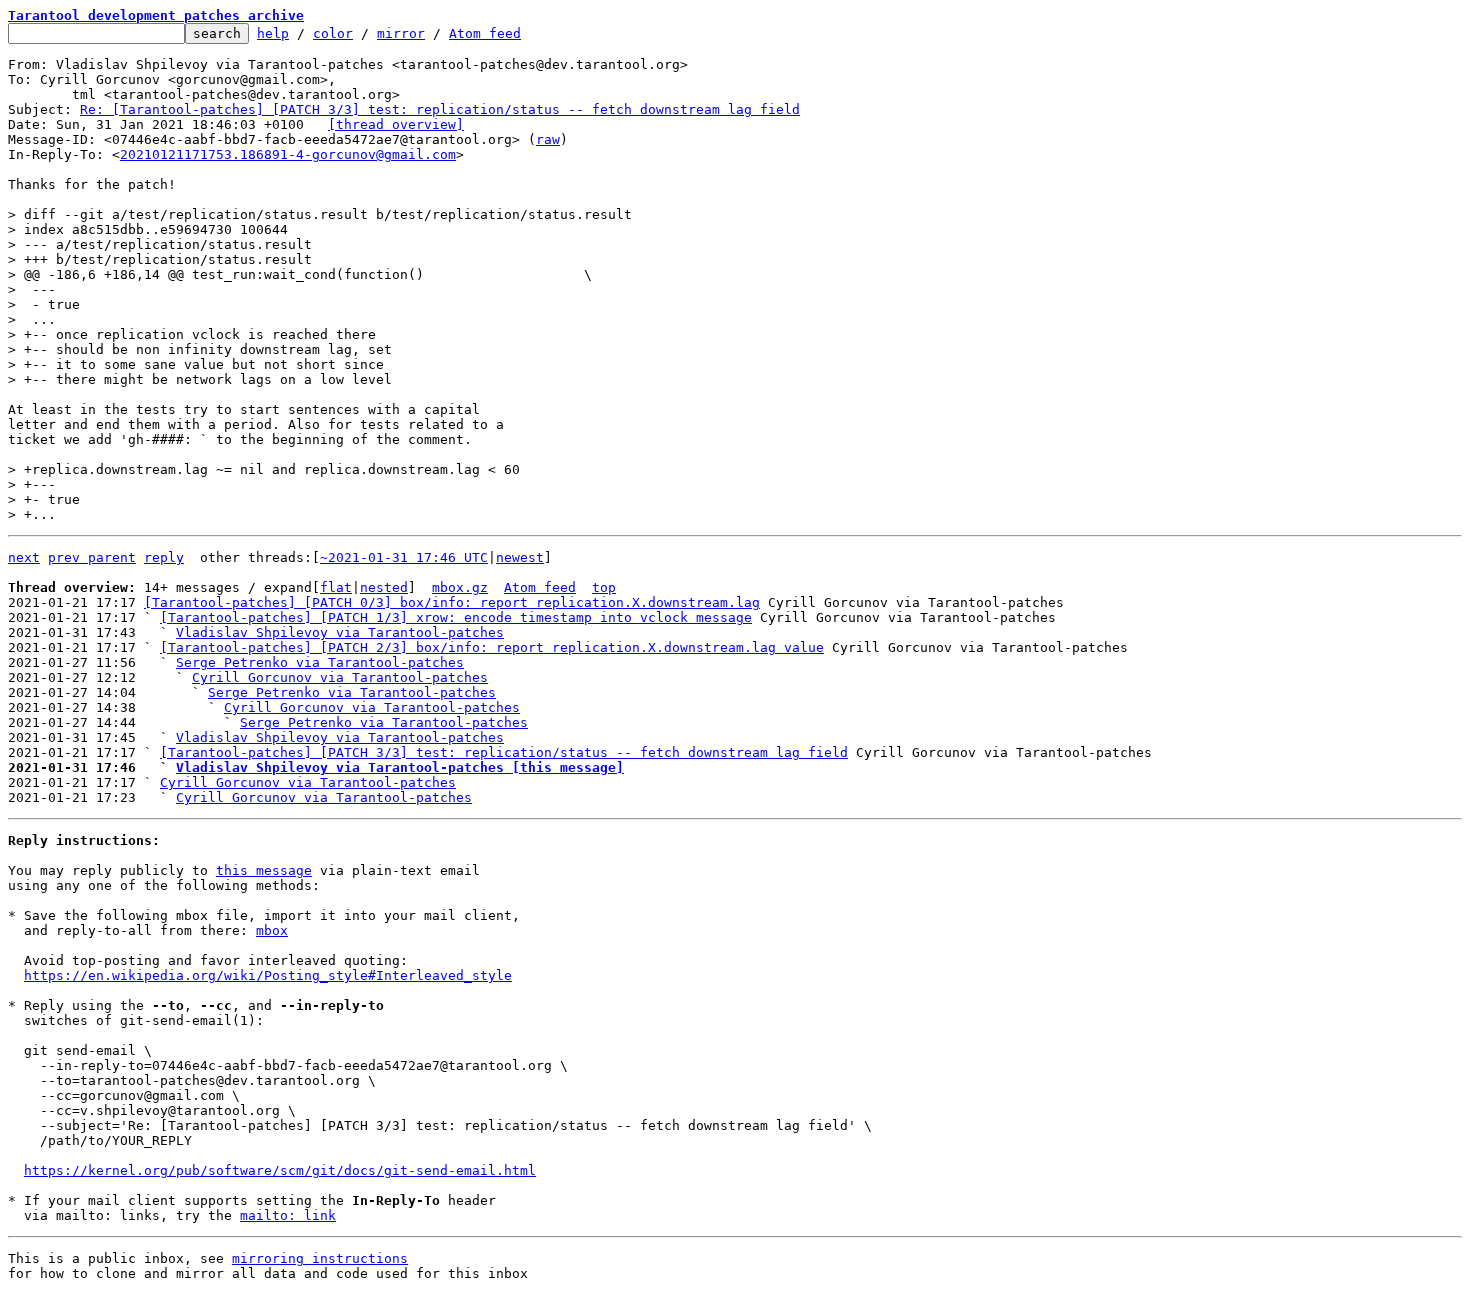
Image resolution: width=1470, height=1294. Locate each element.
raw (548, 139)
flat (336, 587)
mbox (272, 930)
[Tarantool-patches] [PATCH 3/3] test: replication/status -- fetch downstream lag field (504, 752)
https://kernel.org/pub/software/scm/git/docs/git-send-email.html (280, 1170)
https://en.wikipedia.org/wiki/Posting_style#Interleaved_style (268, 975)
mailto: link (288, 1215)
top (604, 587)
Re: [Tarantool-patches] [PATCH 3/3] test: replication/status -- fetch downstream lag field (440, 109)
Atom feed (485, 33)
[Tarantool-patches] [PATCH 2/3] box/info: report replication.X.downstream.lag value (492, 647)
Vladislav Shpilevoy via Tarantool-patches (340, 632)
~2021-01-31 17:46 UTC (404, 557)
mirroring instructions (320, 1258)
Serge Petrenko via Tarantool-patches (320, 662)
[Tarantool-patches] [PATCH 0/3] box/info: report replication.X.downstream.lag (452, 602)
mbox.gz (460, 587)
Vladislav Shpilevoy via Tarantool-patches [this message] (400, 767)
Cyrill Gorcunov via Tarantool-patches (340, 677)
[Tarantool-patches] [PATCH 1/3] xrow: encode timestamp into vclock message (456, 617)
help (273, 33)
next (24, 557)
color (333, 33)
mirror (401, 33)
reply (164, 557)
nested (384, 587)
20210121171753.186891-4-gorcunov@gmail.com (288, 154)
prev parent (92, 557)
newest (520, 557)
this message (264, 870)
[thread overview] (396, 124)
